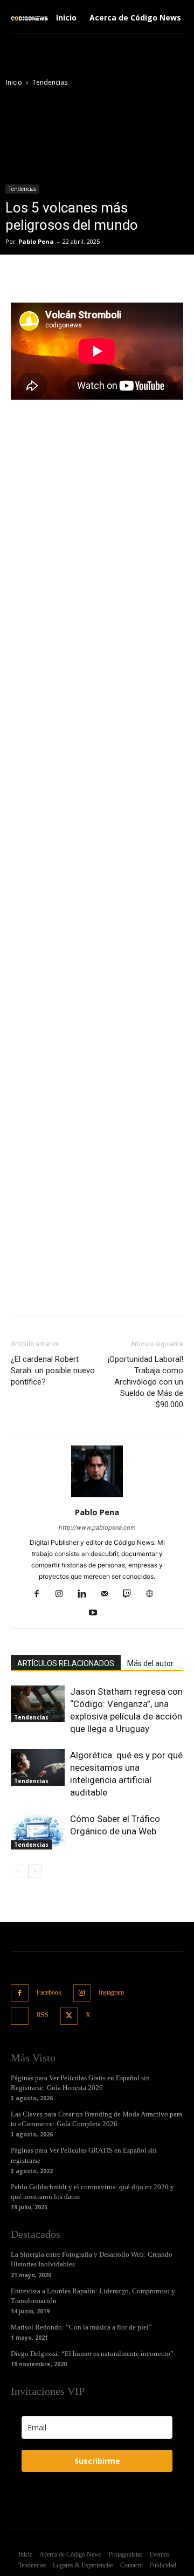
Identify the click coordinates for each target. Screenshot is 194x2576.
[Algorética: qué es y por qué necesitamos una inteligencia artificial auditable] (38, 1768)
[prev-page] (18, 1871)
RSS (43, 2015)
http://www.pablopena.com (97, 1527)
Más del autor (150, 1663)
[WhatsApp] (130, 277)
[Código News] (30, 18)
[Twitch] (131, 1594)
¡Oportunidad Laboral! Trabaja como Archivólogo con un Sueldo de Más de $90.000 (145, 1382)
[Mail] (109, 1594)
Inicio (14, 82)
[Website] (154, 1594)
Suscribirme (97, 2461)
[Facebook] (56, 277)
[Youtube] (97, 1613)
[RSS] (20, 2016)
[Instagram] (63, 1594)
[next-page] (35, 1871)
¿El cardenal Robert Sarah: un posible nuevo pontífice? (53, 1371)
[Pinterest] (105, 277)
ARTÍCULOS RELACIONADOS (66, 1663)
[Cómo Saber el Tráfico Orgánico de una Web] (38, 1831)
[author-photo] (97, 1497)
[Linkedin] (86, 1594)
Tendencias (50, 82)
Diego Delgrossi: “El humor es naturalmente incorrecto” (92, 2354)
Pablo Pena (36, 241)
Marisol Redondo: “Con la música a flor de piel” (81, 2327)
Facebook (49, 1992)
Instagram (111, 1992)
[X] (80, 277)
